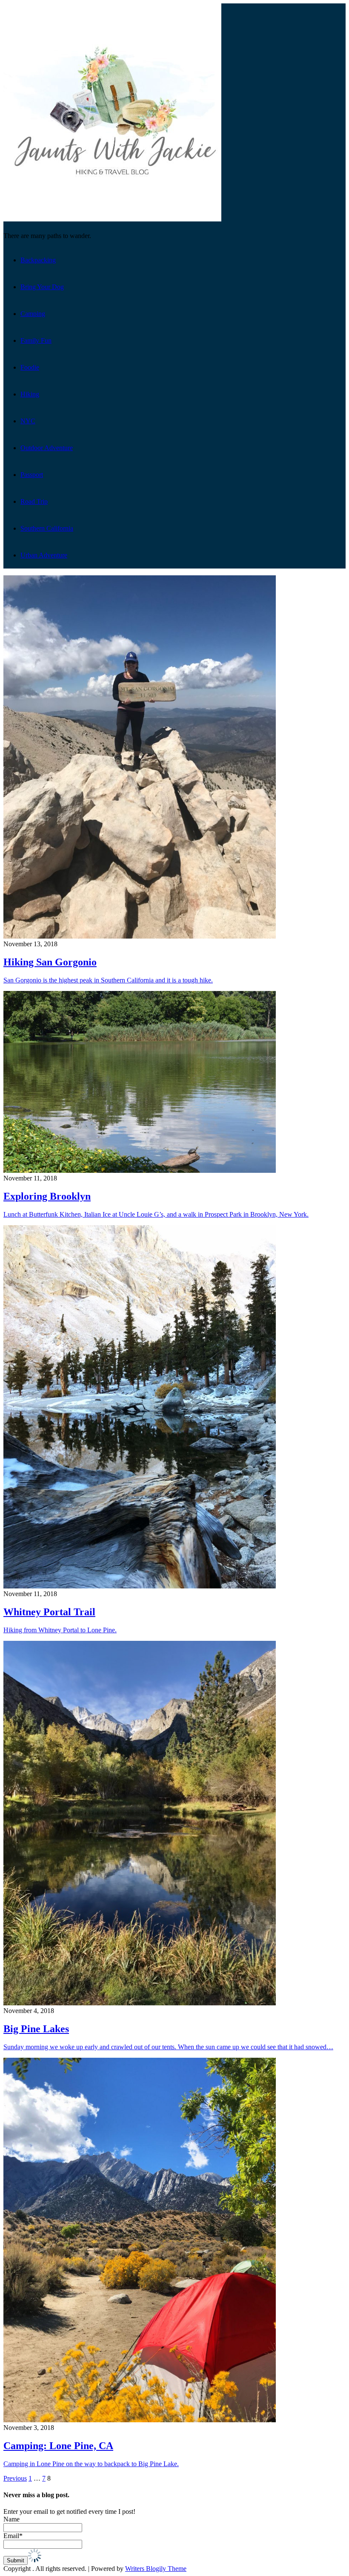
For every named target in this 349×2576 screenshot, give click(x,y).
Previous (15, 2478)
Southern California (47, 528)
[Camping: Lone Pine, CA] (140, 2420)
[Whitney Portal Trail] (140, 1586)
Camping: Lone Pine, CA (58, 2446)
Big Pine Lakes (36, 2029)
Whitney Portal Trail (49, 1612)
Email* (13, 2536)
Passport (32, 475)
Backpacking (38, 260)
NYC (28, 421)
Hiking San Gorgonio (50, 962)
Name (11, 2519)
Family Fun (36, 340)
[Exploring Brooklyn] (140, 1170)
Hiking (30, 394)
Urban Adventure (44, 555)
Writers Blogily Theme (156, 2569)
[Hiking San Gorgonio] (140, 936)
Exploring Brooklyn (47, 1196)
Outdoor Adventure (47, 448)
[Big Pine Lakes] (140, 2003)
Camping (33, 314)
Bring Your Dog (42, 287)
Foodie (30, 367)
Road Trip (34, 501)
